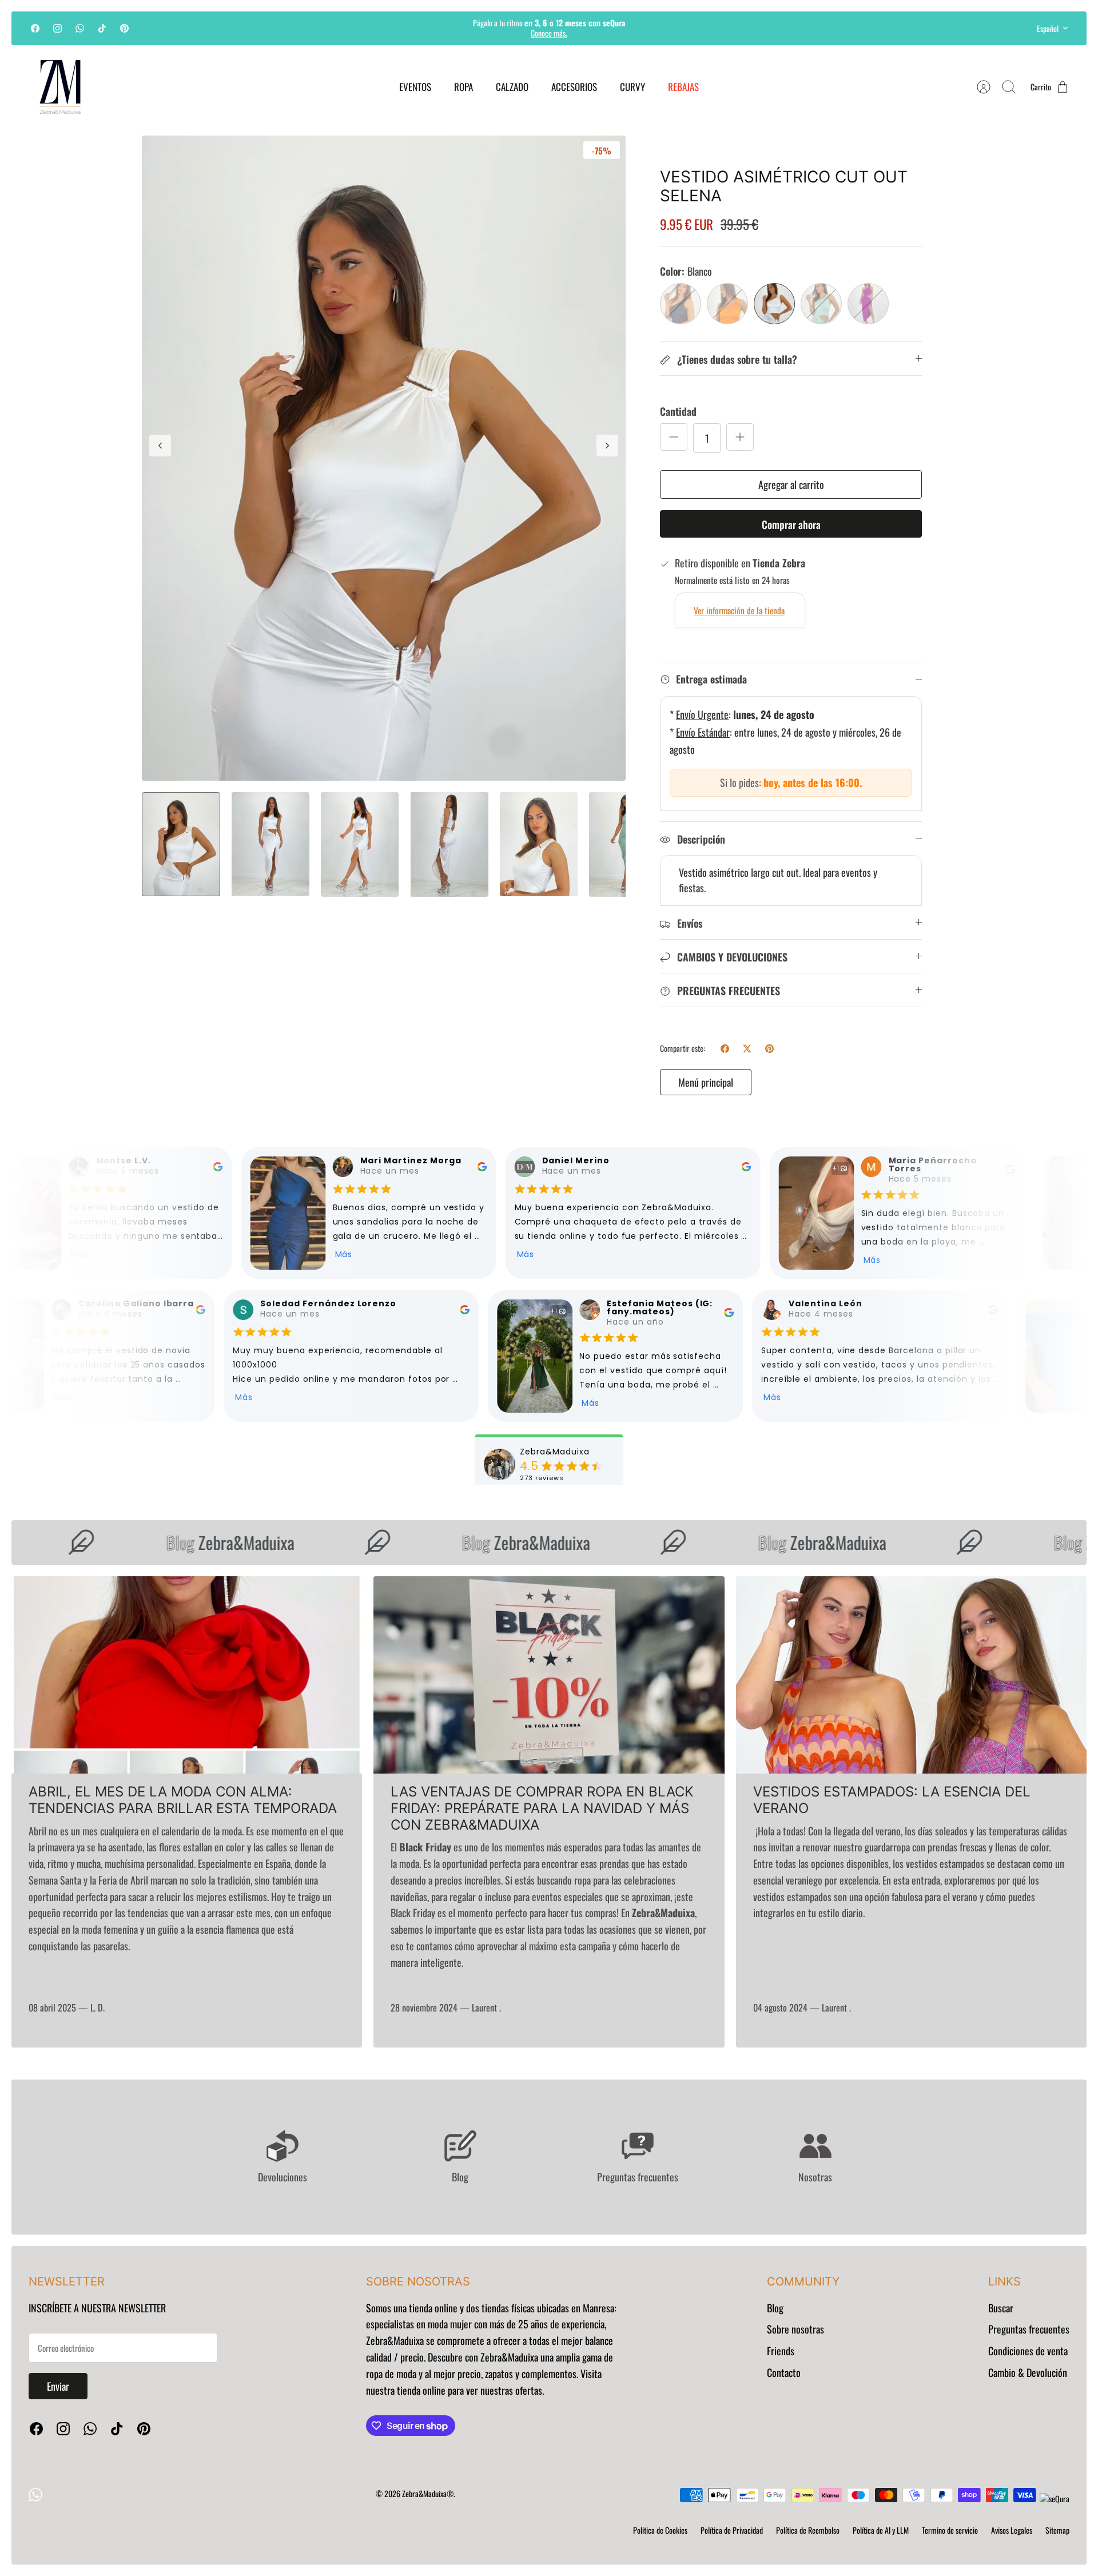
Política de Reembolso (808, 2530)
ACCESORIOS (574, 87)
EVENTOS (415, 87)
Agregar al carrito (791, 484)
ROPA (464, 87)
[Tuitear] (747, 1049)
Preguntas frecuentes (1029, 2329)
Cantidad (678, 412)
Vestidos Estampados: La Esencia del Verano (892, 1800)
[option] (384, 458)
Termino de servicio (950, 2530)
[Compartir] (725, 1049)
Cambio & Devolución (1028, 2372)
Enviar (58, 2386)
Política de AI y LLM (881, 2530)
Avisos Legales (1012, 2530)
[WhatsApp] (80, 28)
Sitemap (1057, 2530)
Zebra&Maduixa (196, 1542)
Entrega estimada (711, 679)
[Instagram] (57, 28)
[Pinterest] (124, 28)
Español (1048, 28)
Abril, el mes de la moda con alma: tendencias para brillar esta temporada (183, 1800)
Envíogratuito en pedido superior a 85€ (549, 28)
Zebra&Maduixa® (428, 2493)
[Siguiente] (697, 28)
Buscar (1001, 2308)
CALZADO (512, 87)
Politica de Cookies (660, 2530)
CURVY (632, 87)
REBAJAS (683, 87)
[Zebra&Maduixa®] (60, 87)
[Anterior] (401, 28)
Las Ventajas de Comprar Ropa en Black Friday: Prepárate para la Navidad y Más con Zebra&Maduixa (542, 1808)
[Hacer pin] (769, 1049)
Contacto (784, 2372)
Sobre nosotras (795, 2329)
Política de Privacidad (732, 2530)
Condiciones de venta (1028, 2351)
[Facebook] (35, 28)
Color (686, 271)
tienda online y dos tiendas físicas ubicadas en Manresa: (512, 2308)
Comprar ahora (791, 524)
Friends (781, 2351)
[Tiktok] (102, 28)
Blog (775, 2308)
